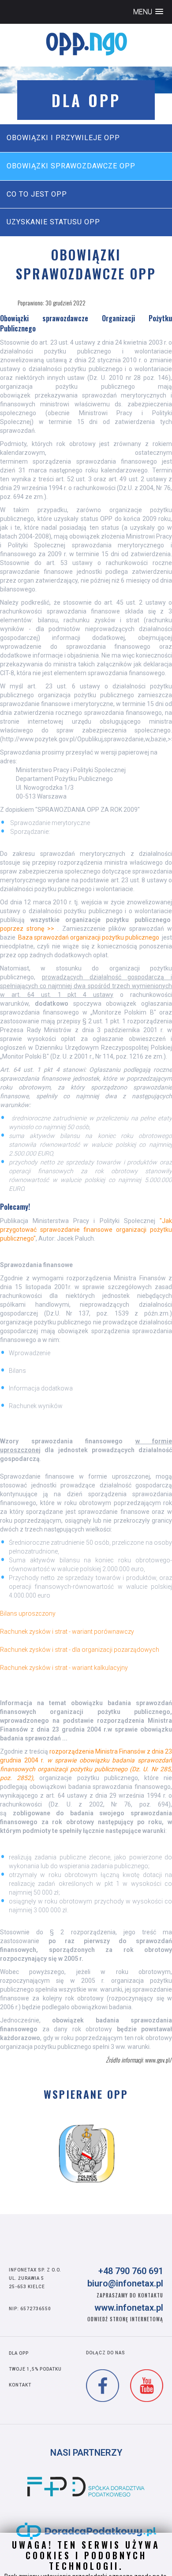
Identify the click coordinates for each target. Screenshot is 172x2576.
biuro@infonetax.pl (125, 2283)
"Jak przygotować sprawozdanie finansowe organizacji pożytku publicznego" (86, 1230)
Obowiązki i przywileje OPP (63, 138)
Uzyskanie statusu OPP (53, 222)
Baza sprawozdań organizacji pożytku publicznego (89, 937)
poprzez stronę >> (27, 929)
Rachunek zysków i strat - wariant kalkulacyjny (64, 1668)
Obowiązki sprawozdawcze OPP (71, 166)
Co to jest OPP (37, 194)
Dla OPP (19, 2353)
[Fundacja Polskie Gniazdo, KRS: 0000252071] (87, 2153)
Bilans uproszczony (28, 1613)
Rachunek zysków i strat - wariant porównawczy (67, 1632)
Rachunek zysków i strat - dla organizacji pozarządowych (80, 1650)
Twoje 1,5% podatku (35, 2369)
